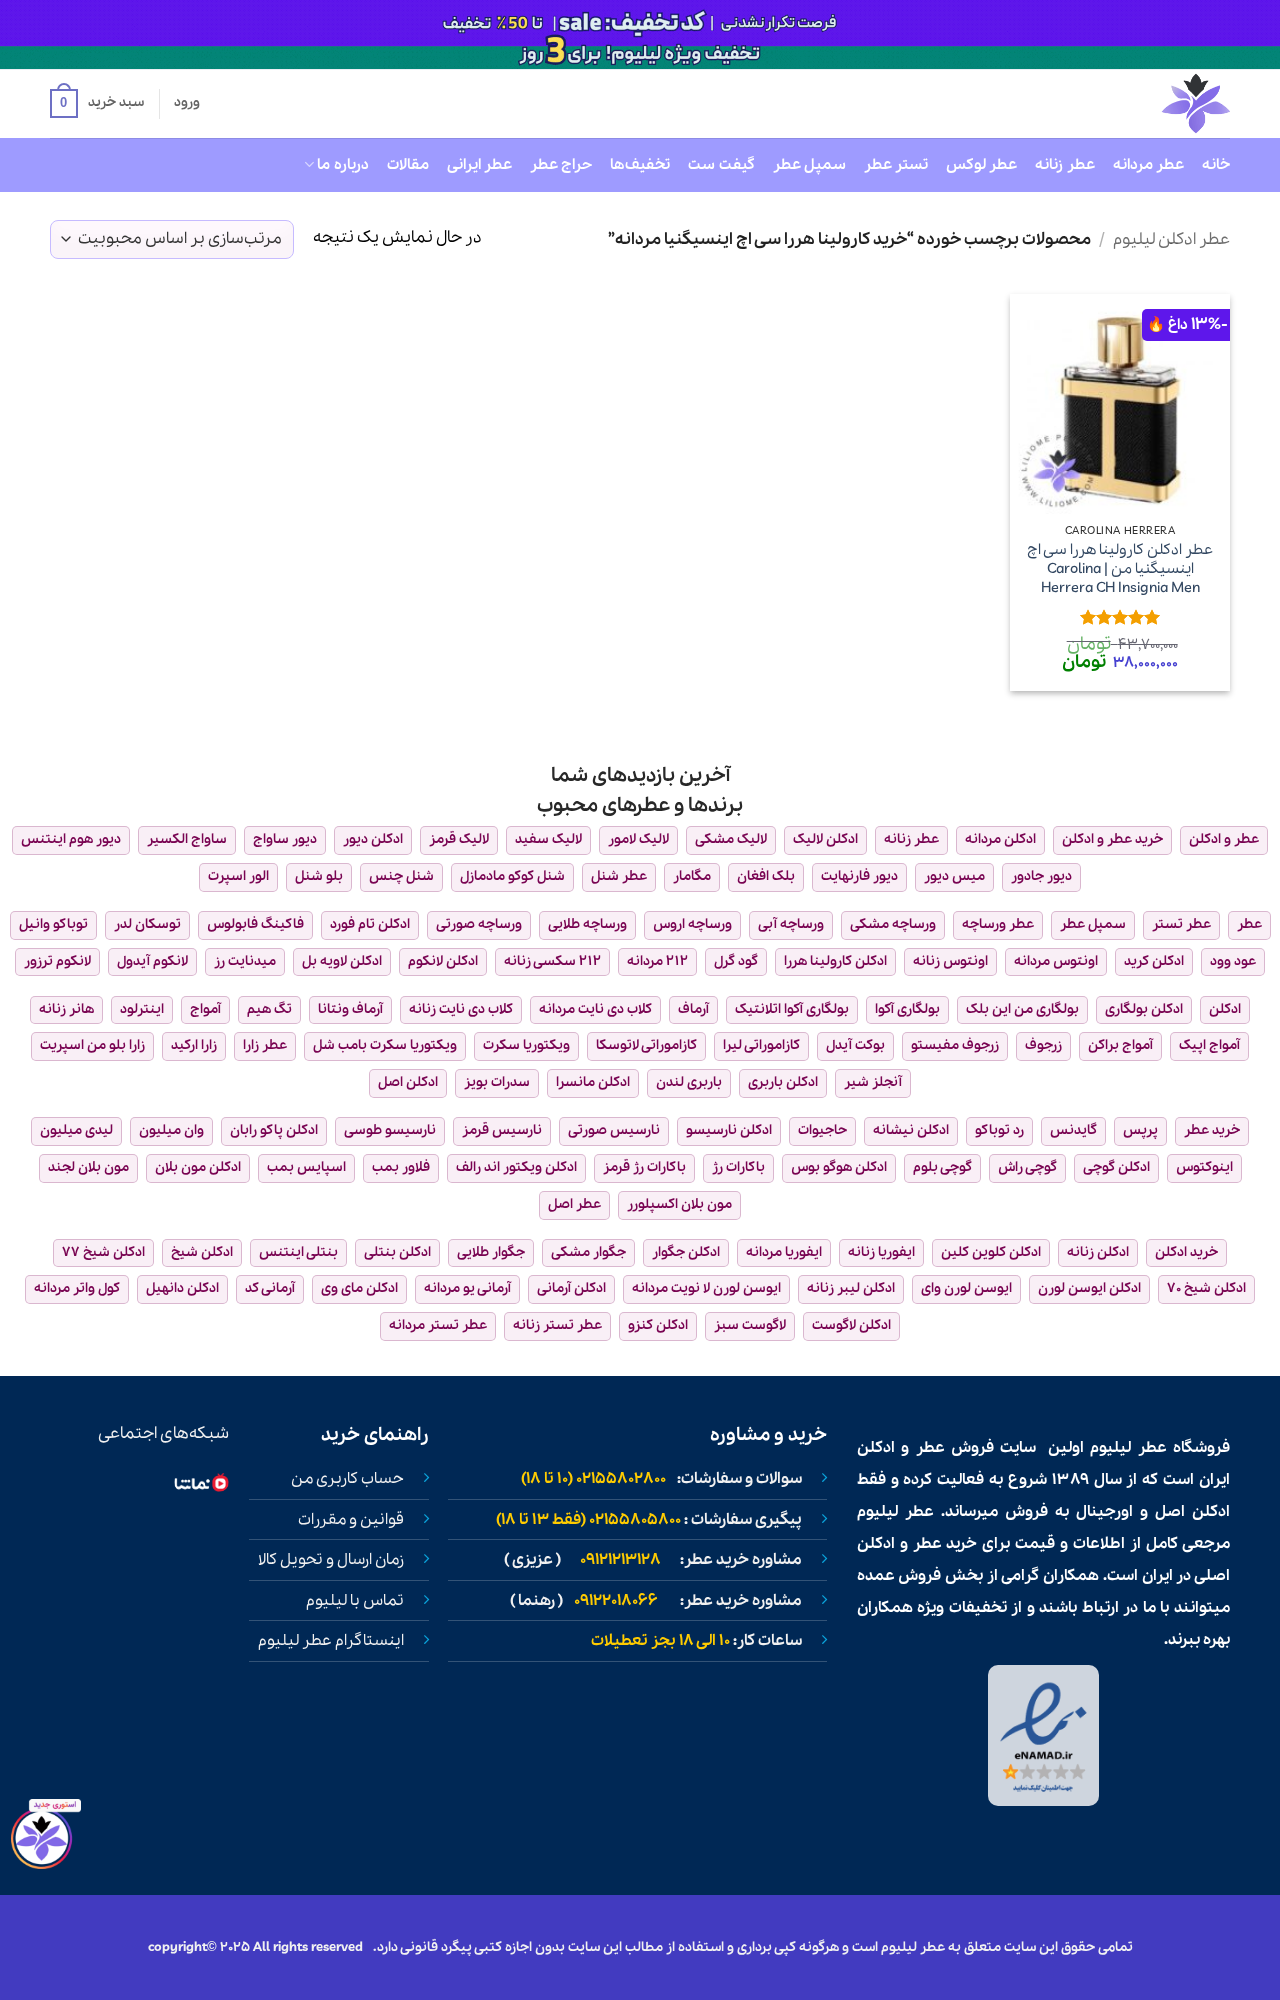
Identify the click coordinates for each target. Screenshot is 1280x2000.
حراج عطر (561, 165)
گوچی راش (1027, 1167)
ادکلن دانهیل (182, 1288)
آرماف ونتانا (350, 1009)
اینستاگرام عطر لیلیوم (331, 1641)
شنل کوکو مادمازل (512, 876)
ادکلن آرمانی (571, 1288)
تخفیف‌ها (640, 165)
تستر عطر (896, 165)
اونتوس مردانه (1056, 961)
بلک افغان (766, 876)
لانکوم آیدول (152, 961)
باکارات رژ (738, 1167)
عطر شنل (619, 876)
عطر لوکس (981, 165)
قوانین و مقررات (351, 1520)
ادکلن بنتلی (397, 1252)
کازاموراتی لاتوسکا (646, 1045)
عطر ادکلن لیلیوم (1171, 239)
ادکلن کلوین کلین (991, 1252)
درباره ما (342, 165)
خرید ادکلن (1186, 1252)
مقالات (408, 165)
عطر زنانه (1064, 165)
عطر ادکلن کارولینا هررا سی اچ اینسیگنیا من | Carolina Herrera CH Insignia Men (1120, 569)
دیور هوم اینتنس (71, 839)
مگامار (692, 876)
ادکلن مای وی (359, 1288)
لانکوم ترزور (57, 961)
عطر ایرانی (479, 165)
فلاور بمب (401, 1167)
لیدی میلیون (76, 1130)
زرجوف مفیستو (955, 1045)
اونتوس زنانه (950, 961)
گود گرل (736, 961)
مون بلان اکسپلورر (679, 1204)
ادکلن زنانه (1098, 1252)
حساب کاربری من (347, 1479)
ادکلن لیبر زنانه (851, 1288)
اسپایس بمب (306, 1167)
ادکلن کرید (1154, 961)
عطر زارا (265, 1045)
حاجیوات (822, 1130)
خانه (1216, 165)
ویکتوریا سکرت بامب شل (385, 1045)
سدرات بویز (497, 1082)
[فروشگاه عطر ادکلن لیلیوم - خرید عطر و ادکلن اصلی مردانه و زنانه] (1147, 103)
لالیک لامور (638, 839)
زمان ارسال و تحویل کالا (331, 1560)
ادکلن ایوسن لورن (1089, 1288)
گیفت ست (721, 165)
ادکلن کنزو (658, 1325)
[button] (97, 104)
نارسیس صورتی (614, 1130)
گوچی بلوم (942, 1167)
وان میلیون (171, 1130)
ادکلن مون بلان (198, 1167)
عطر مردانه (1148, 165)
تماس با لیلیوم (355, 1601)
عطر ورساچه (998, 924)
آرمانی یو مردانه (467, 1288)
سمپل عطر (809, 165)
